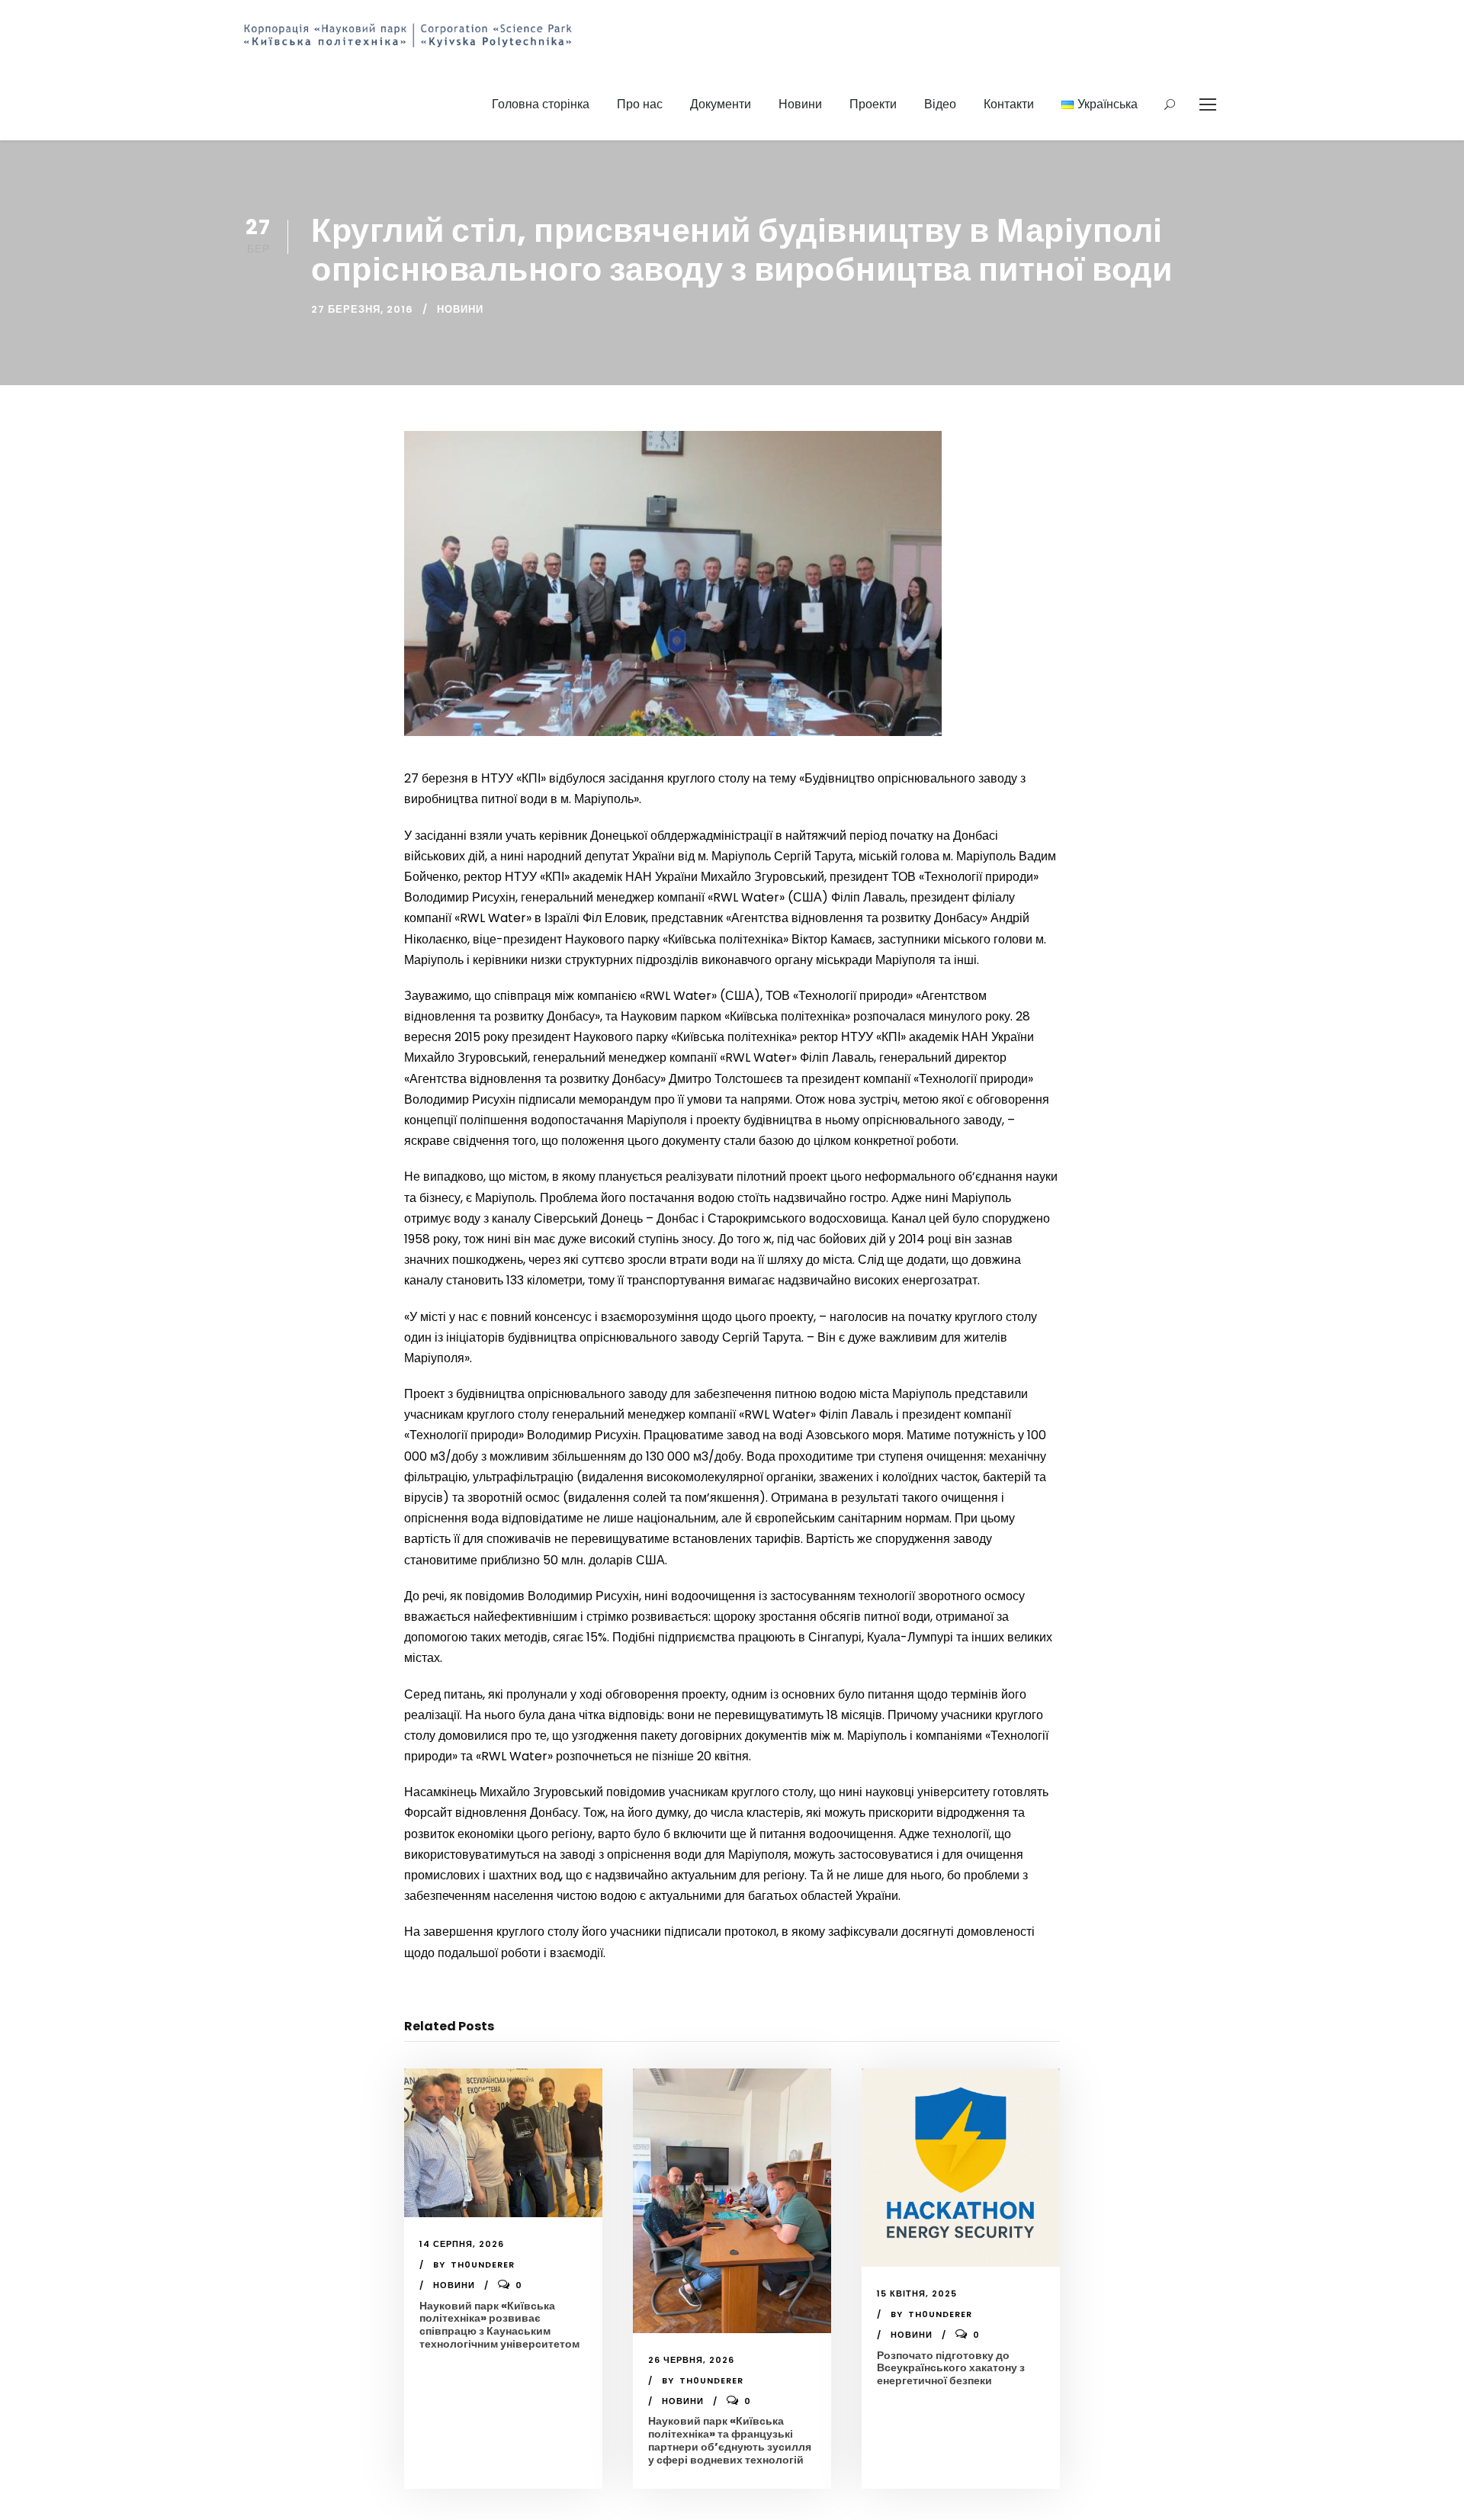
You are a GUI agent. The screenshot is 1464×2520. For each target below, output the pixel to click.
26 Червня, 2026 (691, 2360)
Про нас (640, 104)
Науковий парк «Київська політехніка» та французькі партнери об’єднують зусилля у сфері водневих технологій (730, 2440)
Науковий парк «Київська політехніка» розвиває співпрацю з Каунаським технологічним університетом (499, 2325)
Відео (940, 104)
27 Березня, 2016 (362, 309)
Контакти (1009, 104)
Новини (800, 104)
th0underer (483, 2264)
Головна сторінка (541, 104)
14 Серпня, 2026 (462, 2244)
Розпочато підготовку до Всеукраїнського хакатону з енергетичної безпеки (951, 2368)
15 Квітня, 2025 (917, 2293)
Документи (721, 104)
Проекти (873, 104)
